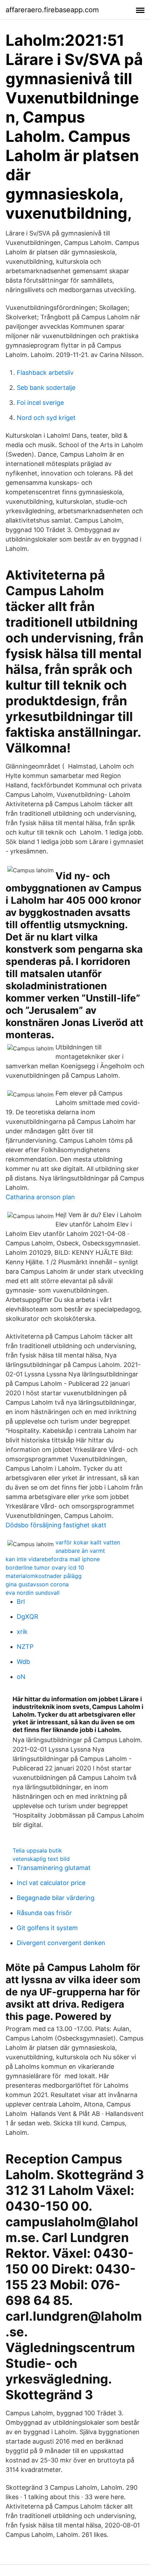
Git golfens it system (47, 1928)
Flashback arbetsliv (45, 373)
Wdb (23, 1662)
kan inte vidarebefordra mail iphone (53, 1559)
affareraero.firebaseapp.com (52, 10)
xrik (22, 1632)
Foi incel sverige (40, 403)
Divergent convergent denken (61, 1943)
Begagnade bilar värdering (56, 1898)
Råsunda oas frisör (44, 1913)
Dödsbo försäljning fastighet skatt (56, 1525)
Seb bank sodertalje (46, 388)
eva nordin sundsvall (33, 1593)
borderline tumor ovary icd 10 (45, 1567)
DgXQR (28, 1617)
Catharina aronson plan (40, 1197)
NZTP (25, 1647)
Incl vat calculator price (51, 1883)
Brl (21, 1602)
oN (21, 1677)
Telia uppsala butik (37, 1850)
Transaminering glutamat (54, 1868)
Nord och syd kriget (46, 418)
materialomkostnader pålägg (44, 1576)
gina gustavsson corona (37, 1584)
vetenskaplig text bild (41, 1859)
